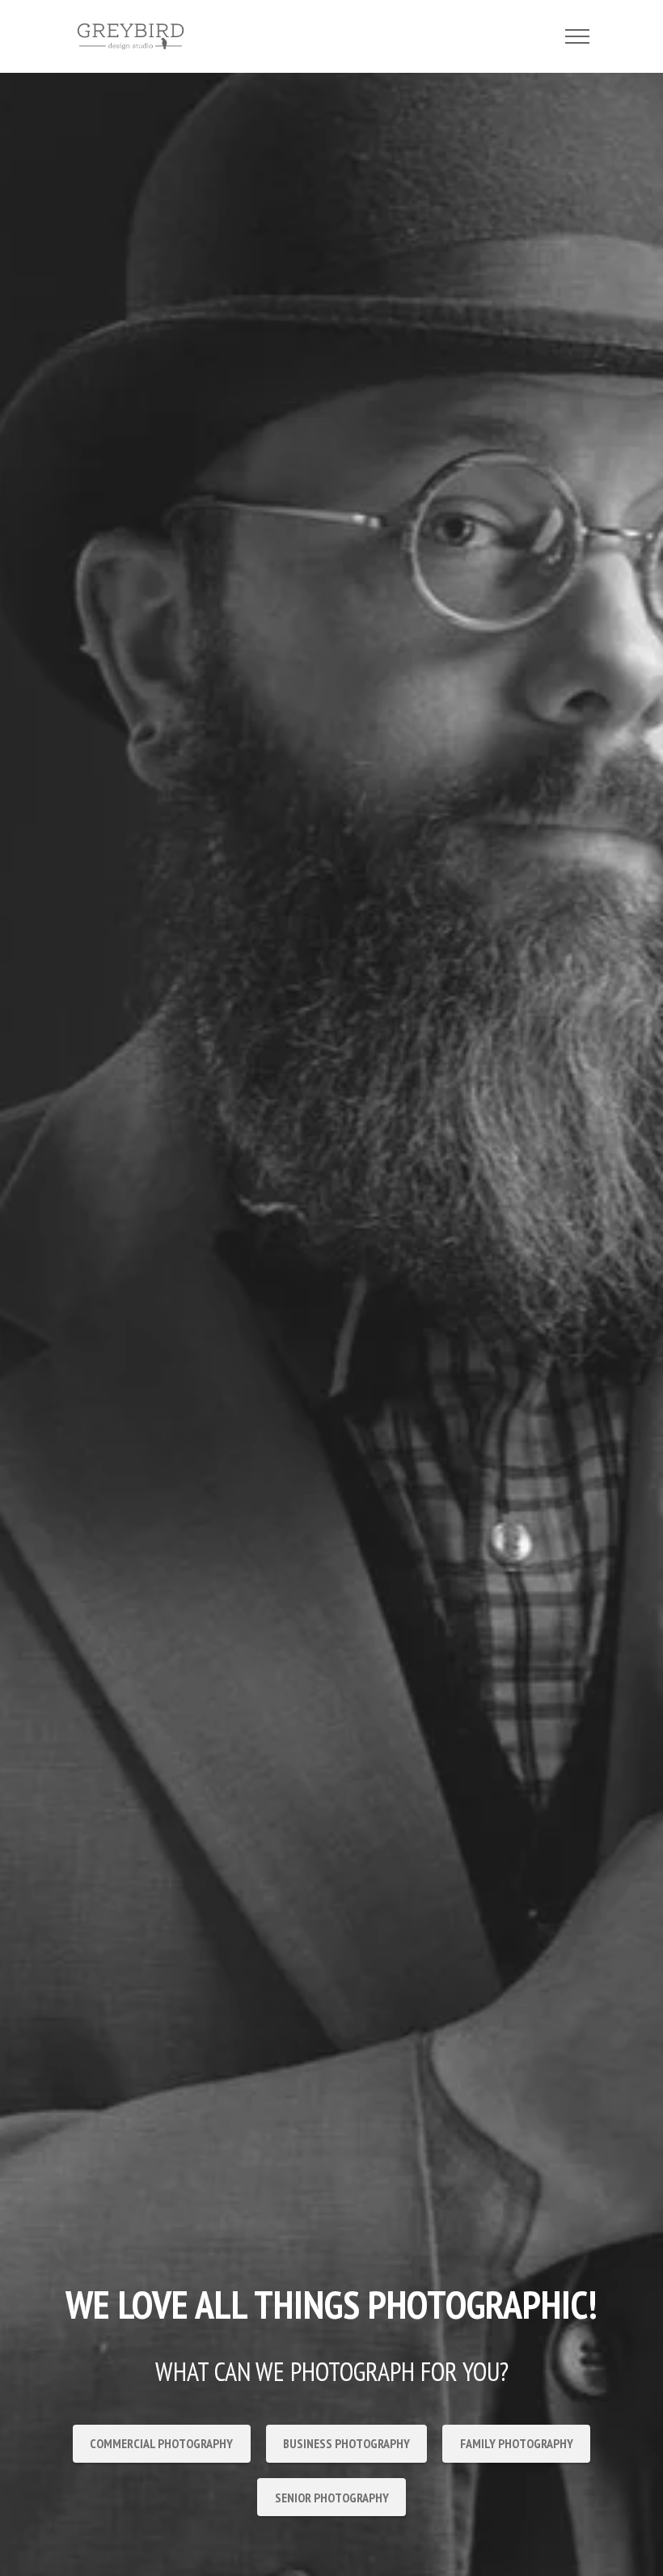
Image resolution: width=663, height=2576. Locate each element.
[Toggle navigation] (578, 36)
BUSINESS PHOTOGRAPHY (346, 2443)
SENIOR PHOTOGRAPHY (332, 2498)
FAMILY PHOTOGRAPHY (517, 2443)
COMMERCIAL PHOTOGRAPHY (161, 2443)
